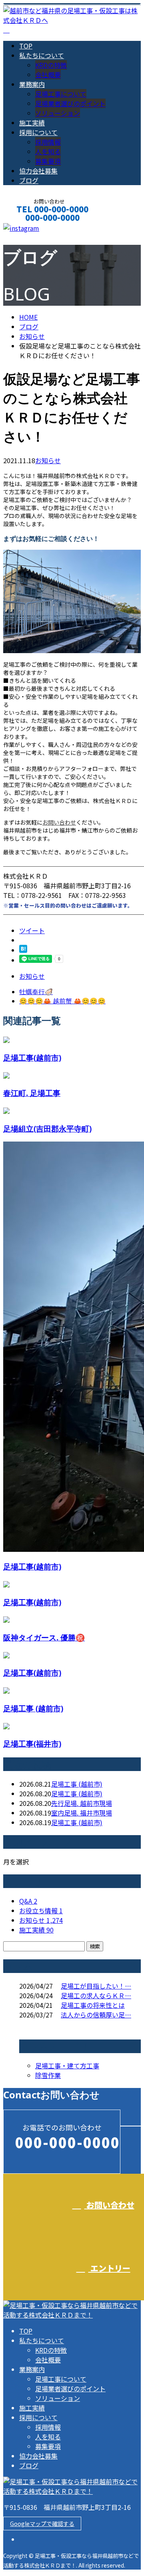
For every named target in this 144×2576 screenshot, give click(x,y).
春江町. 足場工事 (32, 1093)
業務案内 (32, 84)
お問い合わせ (59, 822)
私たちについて (42, 55)
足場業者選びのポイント (70, 103)
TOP (26, 46)
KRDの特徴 (51, 65)
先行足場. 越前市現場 (82, 1803)
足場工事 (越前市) (33, 1708)
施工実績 (32, 123)
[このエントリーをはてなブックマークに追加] (23, 950)
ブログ (29, 180)
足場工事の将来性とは (93, 2005)
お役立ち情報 (41, 1910)
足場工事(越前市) (32, 1058)
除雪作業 (48, 2075)
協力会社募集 (38, 171)
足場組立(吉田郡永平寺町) (47, 1129)
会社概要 (48, 75)
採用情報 (48, 142)
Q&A (28, 1901)
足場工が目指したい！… (96, 1986)
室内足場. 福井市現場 (82, 1813)
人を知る (48, 151)
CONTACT (31, 228)
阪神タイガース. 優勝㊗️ (44, 1637)
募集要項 (48, 161)
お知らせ (48, 460)
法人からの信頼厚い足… (96, 2015)
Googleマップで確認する (42, 2524)
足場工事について (61, 94)
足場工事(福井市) (32, 1744)
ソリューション (58, 113)
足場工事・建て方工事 (67, 2066)
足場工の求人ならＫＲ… (96, 1995)
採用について (38, 132)
